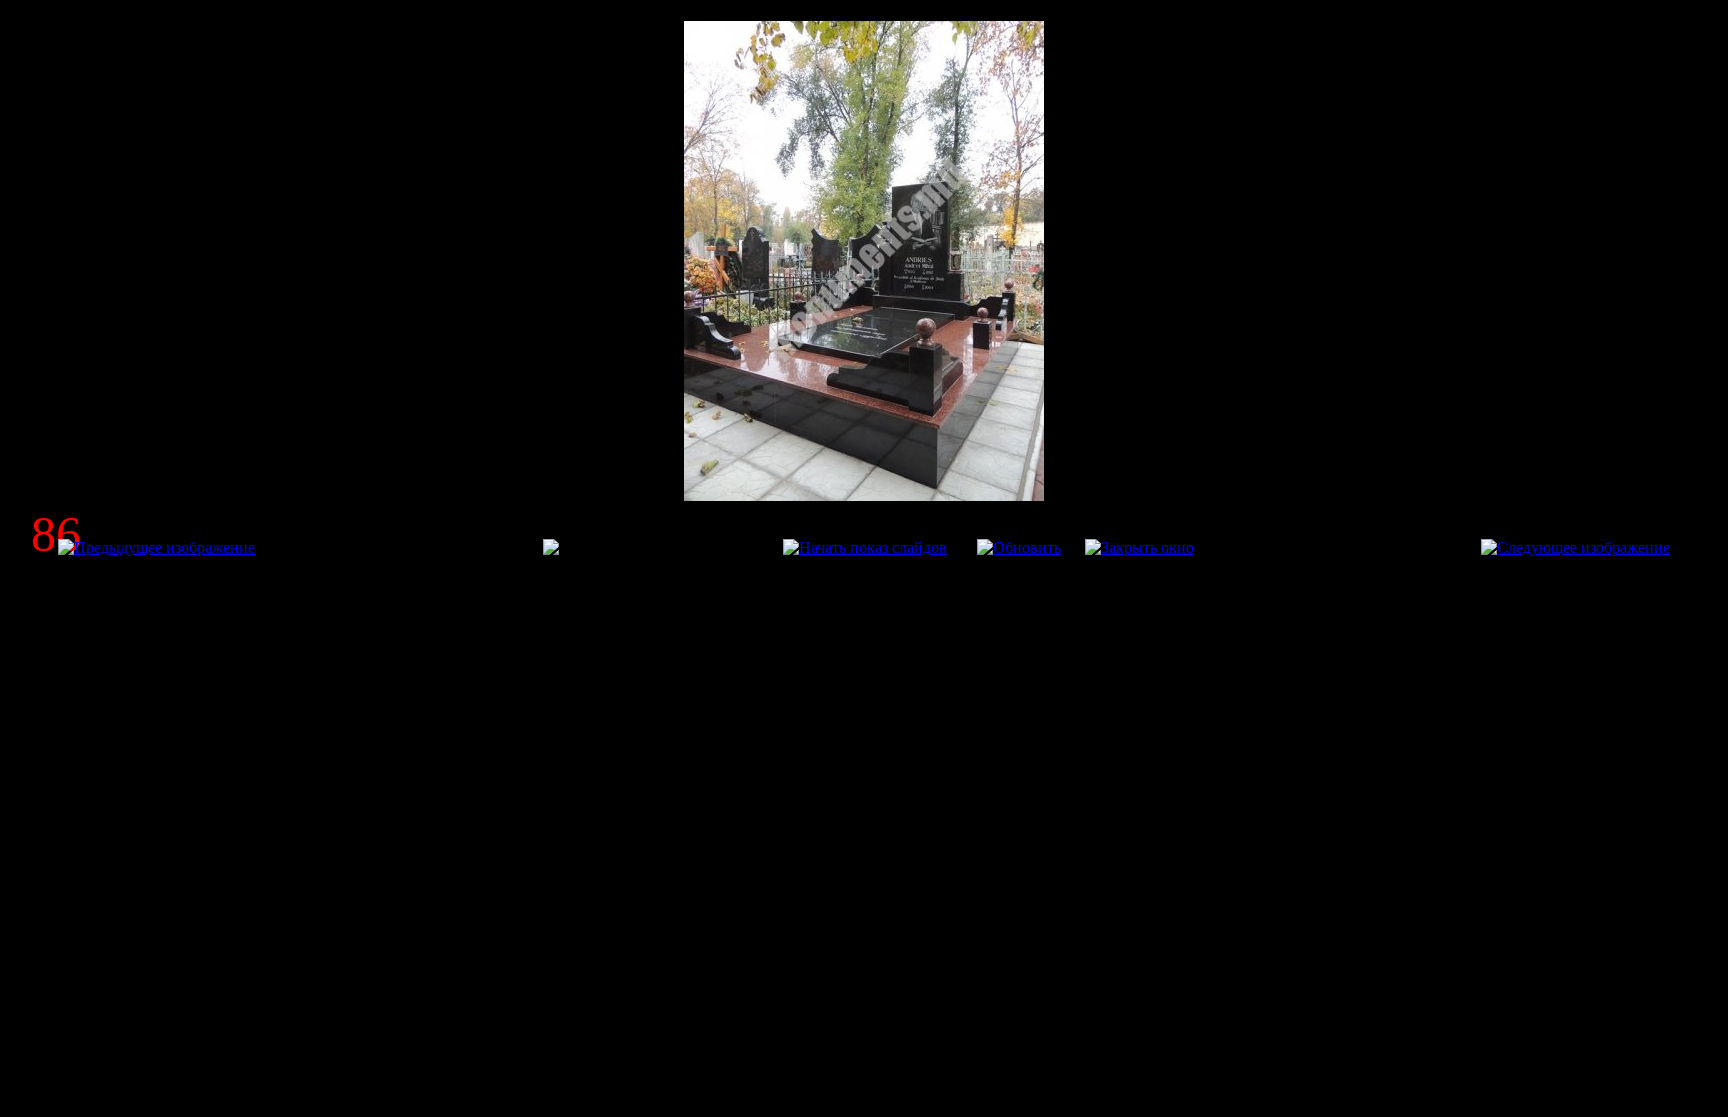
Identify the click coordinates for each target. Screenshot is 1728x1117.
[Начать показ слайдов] (865, 547)
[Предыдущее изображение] (156, 547)
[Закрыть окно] (1139, 547)
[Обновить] (1019, 547)
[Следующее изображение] (1575, 547)
